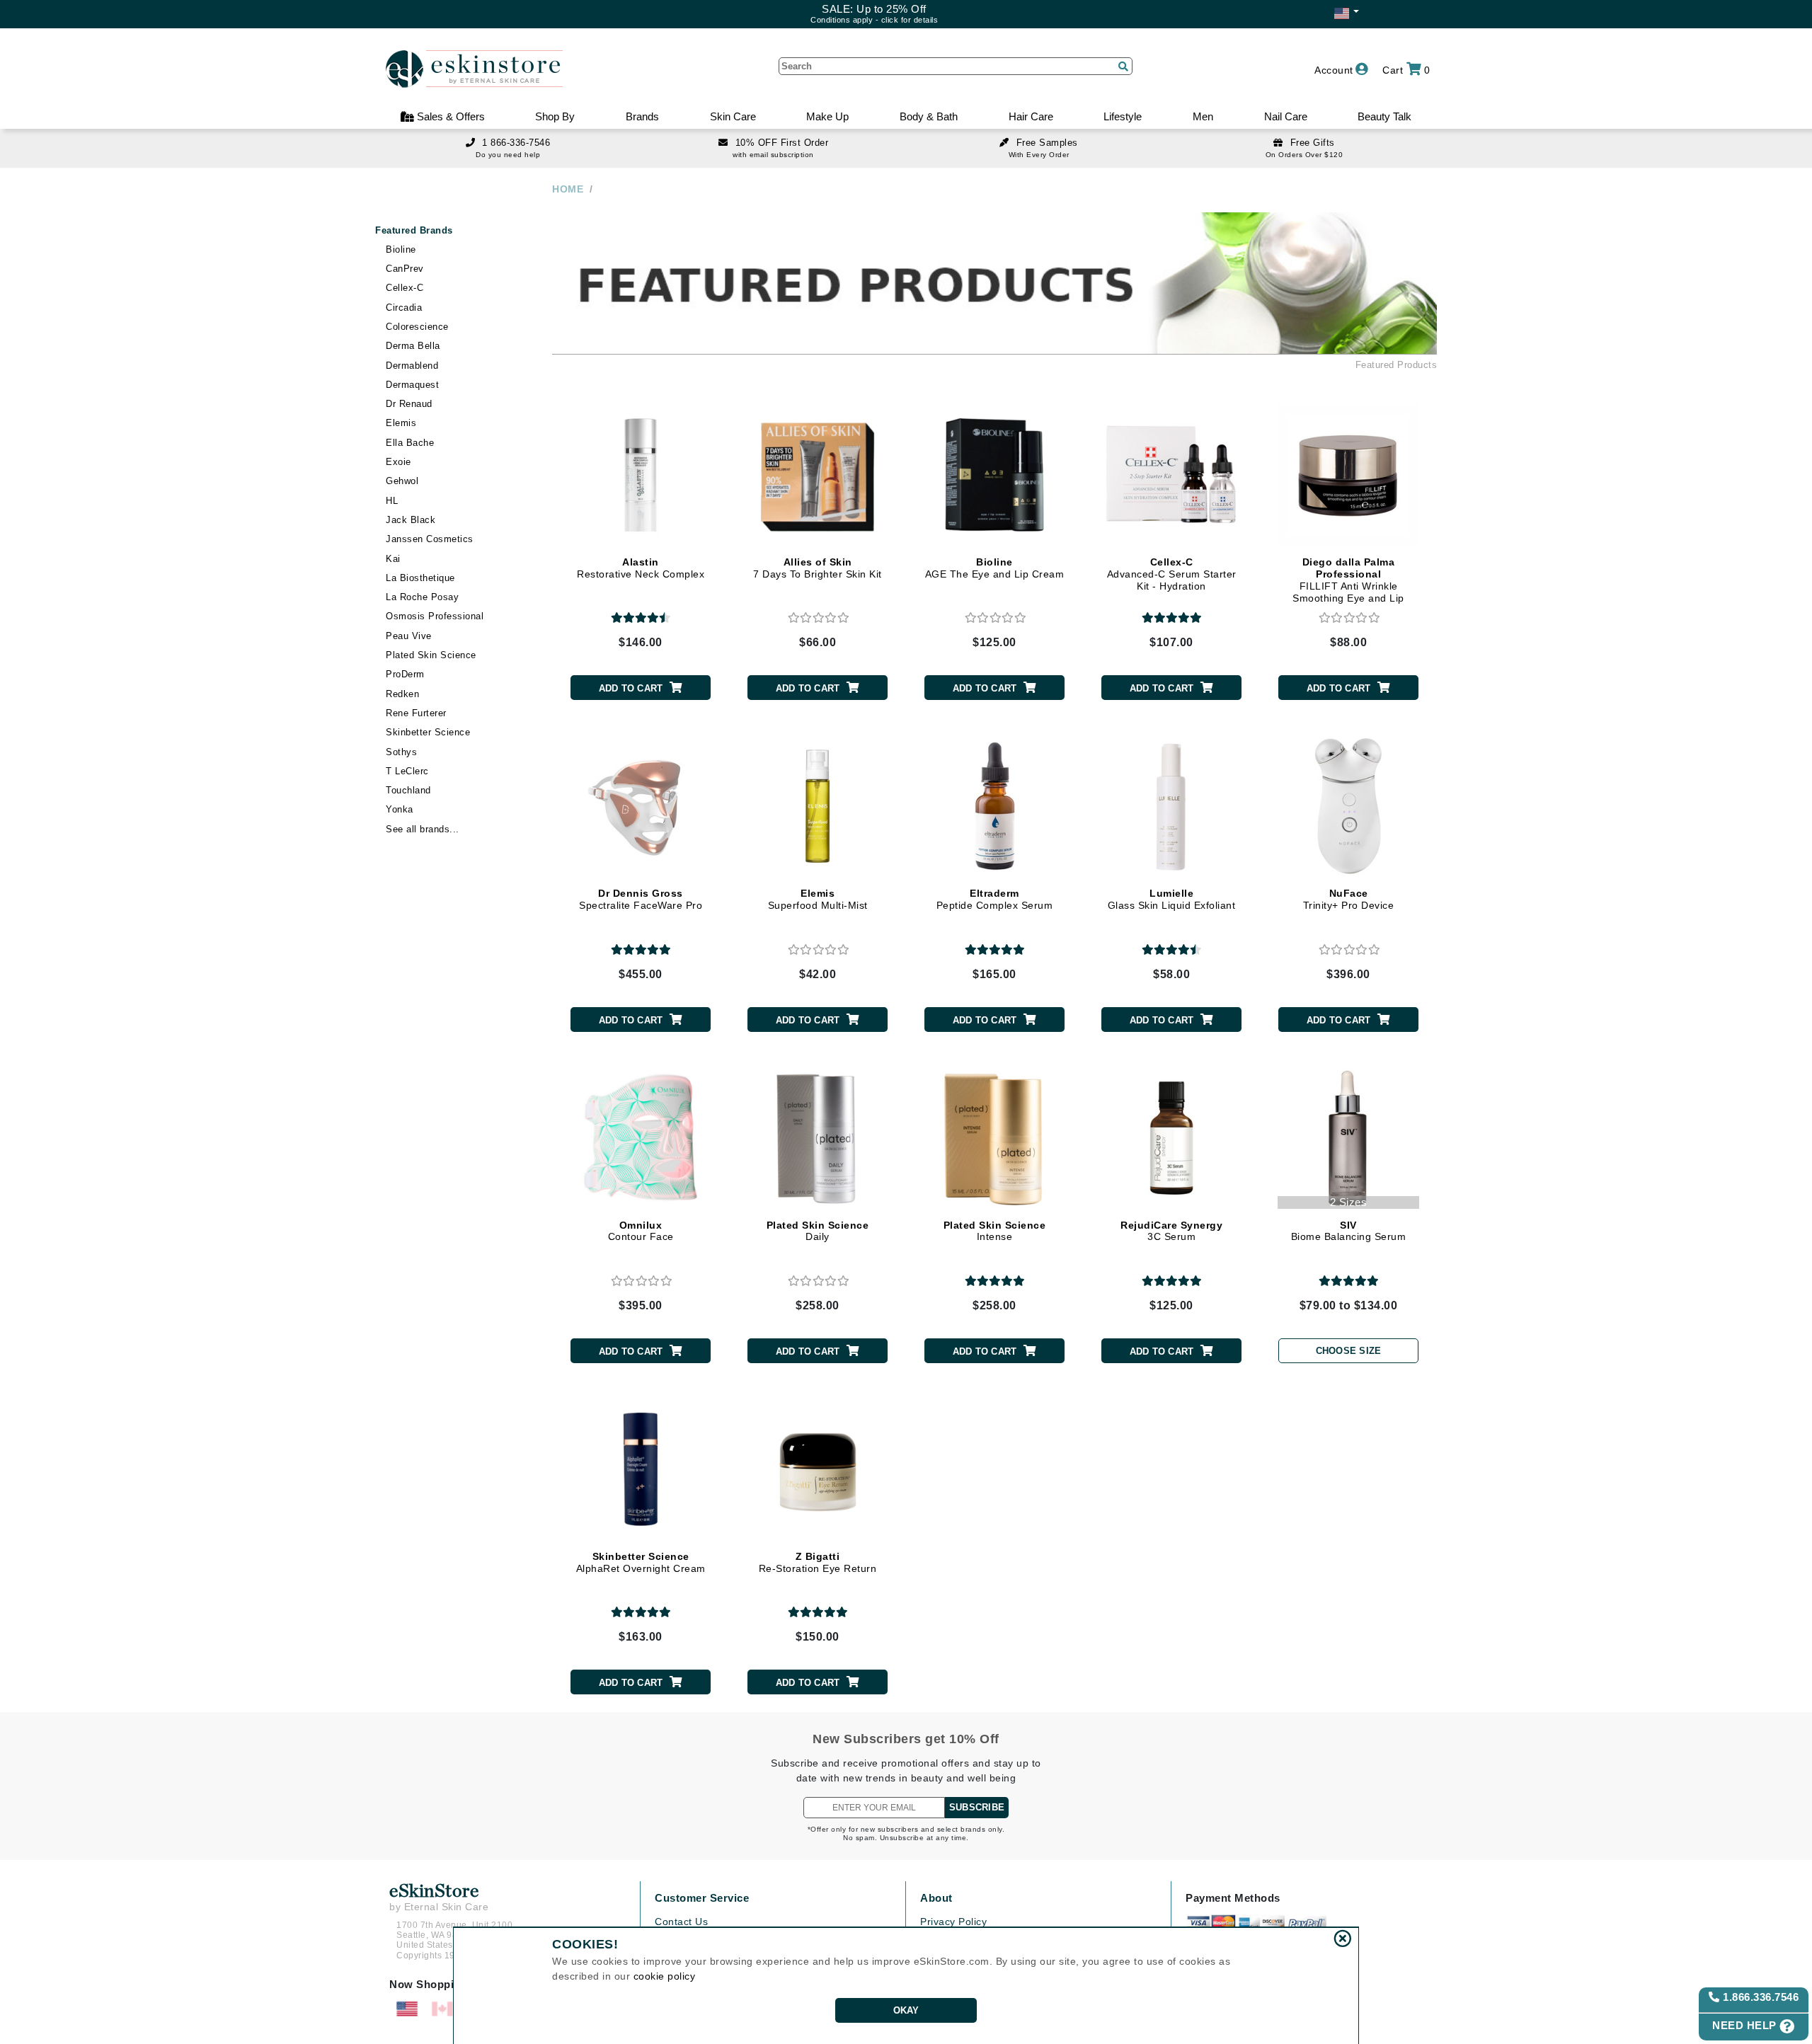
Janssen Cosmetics (430, 539)
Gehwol (402, 481)
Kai (393, 559)
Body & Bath (929, 116)
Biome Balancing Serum (1349, 1231)
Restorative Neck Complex (641, 568)
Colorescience (417, 327)
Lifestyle (1123, 116)
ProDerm (405, 674)
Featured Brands (414, 230)
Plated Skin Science (431, 655)
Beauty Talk (1384, 116)
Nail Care (1286, 116)
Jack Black (411, 520)
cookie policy (665, 1976)
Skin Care (733, 116)
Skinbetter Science (428, 732)
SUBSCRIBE (977, 1807)
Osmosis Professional (435, 616)
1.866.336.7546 (1760, 1997)
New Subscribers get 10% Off (906, 1739)
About (936, 1898)
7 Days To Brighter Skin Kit (818, 568)
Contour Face (641, 1231)
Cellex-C (405, 288)
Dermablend (412, 366)
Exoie (398, 462)
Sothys (401, 752)
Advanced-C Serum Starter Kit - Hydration (1172, 574)
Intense (995, 1231)
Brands (642, 116)
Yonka (400, 809)
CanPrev (405, 269)
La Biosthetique (420, 578)
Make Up (827, 116)
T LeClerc (407, 771)
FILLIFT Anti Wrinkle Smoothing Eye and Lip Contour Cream (1348, 586)
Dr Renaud (409, 404)
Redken (402, 694)
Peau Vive (409, 636)
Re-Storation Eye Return (818, 1562)
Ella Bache (410, 443)
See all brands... (423, 829)
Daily (818, 1231)
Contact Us (681, 1922)
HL (392, 501)
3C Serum (1171, 1231)
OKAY (906, 2010)
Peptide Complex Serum (995, 899)
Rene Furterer (416, 713)
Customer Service (702, 1898)
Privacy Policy (953, 1922)
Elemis (401, 423)
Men (1203, 116)
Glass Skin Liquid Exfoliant (1172, 899)
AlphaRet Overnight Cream (641, 1562)
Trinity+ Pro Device (1349, 899)
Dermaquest (412, 385)
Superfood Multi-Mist (818, 899)
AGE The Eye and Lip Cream (995, 568)
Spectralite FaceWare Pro (641, 899)
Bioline (401, 249)
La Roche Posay (422, 597)
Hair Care (1031, 116)
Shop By (555, 116)
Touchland (408, 790)
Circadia (404, 308)
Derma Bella (413, 346)
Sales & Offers (449, 116)
